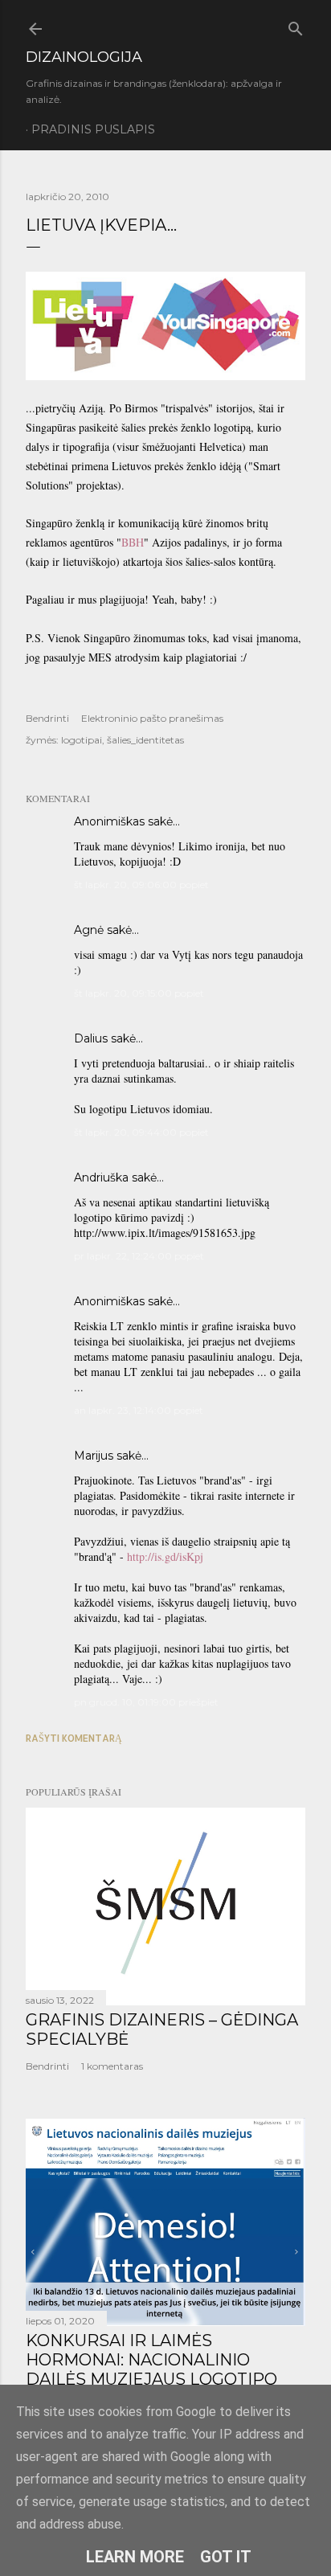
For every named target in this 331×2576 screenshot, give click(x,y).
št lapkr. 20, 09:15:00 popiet (139, 993)
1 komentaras (112, 2066)
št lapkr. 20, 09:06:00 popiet (141, 885)
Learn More (135, 2557)
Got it (226, 2557)
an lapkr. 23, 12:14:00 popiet (139, 1410)
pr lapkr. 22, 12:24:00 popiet (139, 1256)
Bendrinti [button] (47, 718)
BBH (133, 542)
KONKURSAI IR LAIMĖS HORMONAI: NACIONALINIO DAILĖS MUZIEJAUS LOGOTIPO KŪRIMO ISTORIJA (151, 2369)
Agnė (89, 930)
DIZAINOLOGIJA (84, 57)
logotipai (82, 740)
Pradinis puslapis (93, 129)
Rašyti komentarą (74, 1738)
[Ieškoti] (296, 25)
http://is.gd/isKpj (165, 1556)
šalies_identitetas (145, 740)
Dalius (91, 1038)
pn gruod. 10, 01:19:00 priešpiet (146, 1702)
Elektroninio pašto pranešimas (152, 718)
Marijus (94, 1456)
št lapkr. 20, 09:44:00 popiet (141, 1132)
